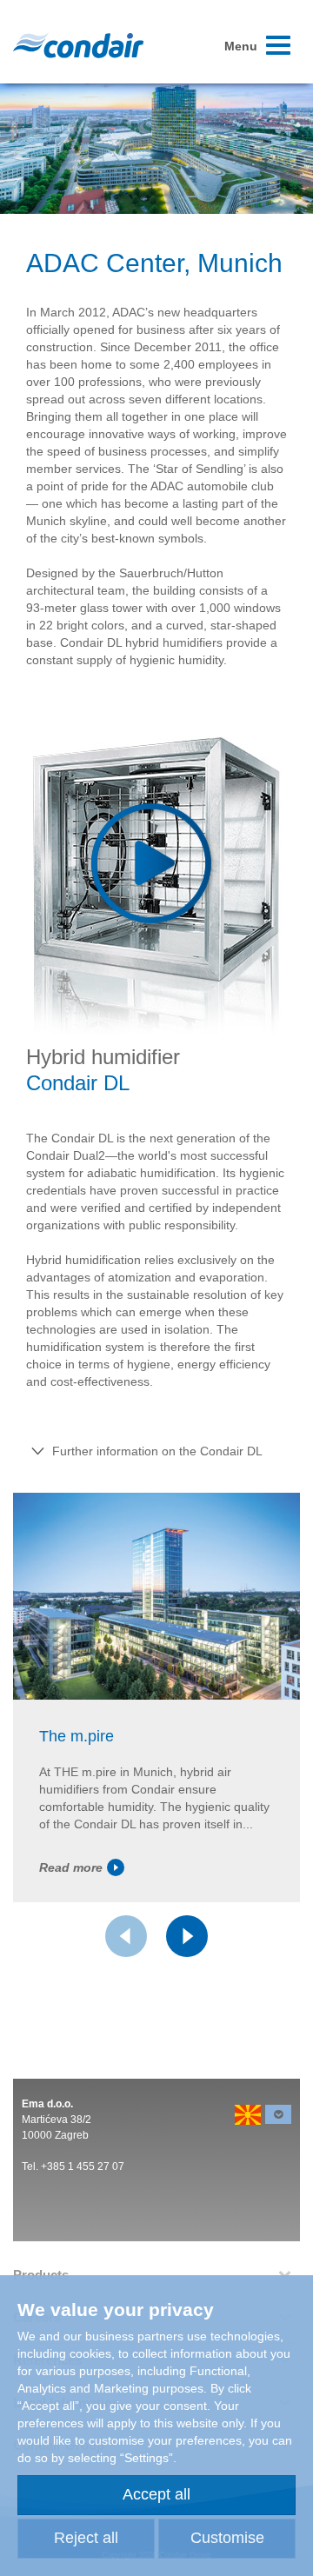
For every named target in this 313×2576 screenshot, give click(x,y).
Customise (227, 2538)
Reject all (86, 2538)
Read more (71, 1867)
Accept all (156, 2494)
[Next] (187, 1936)
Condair (78, 45)
